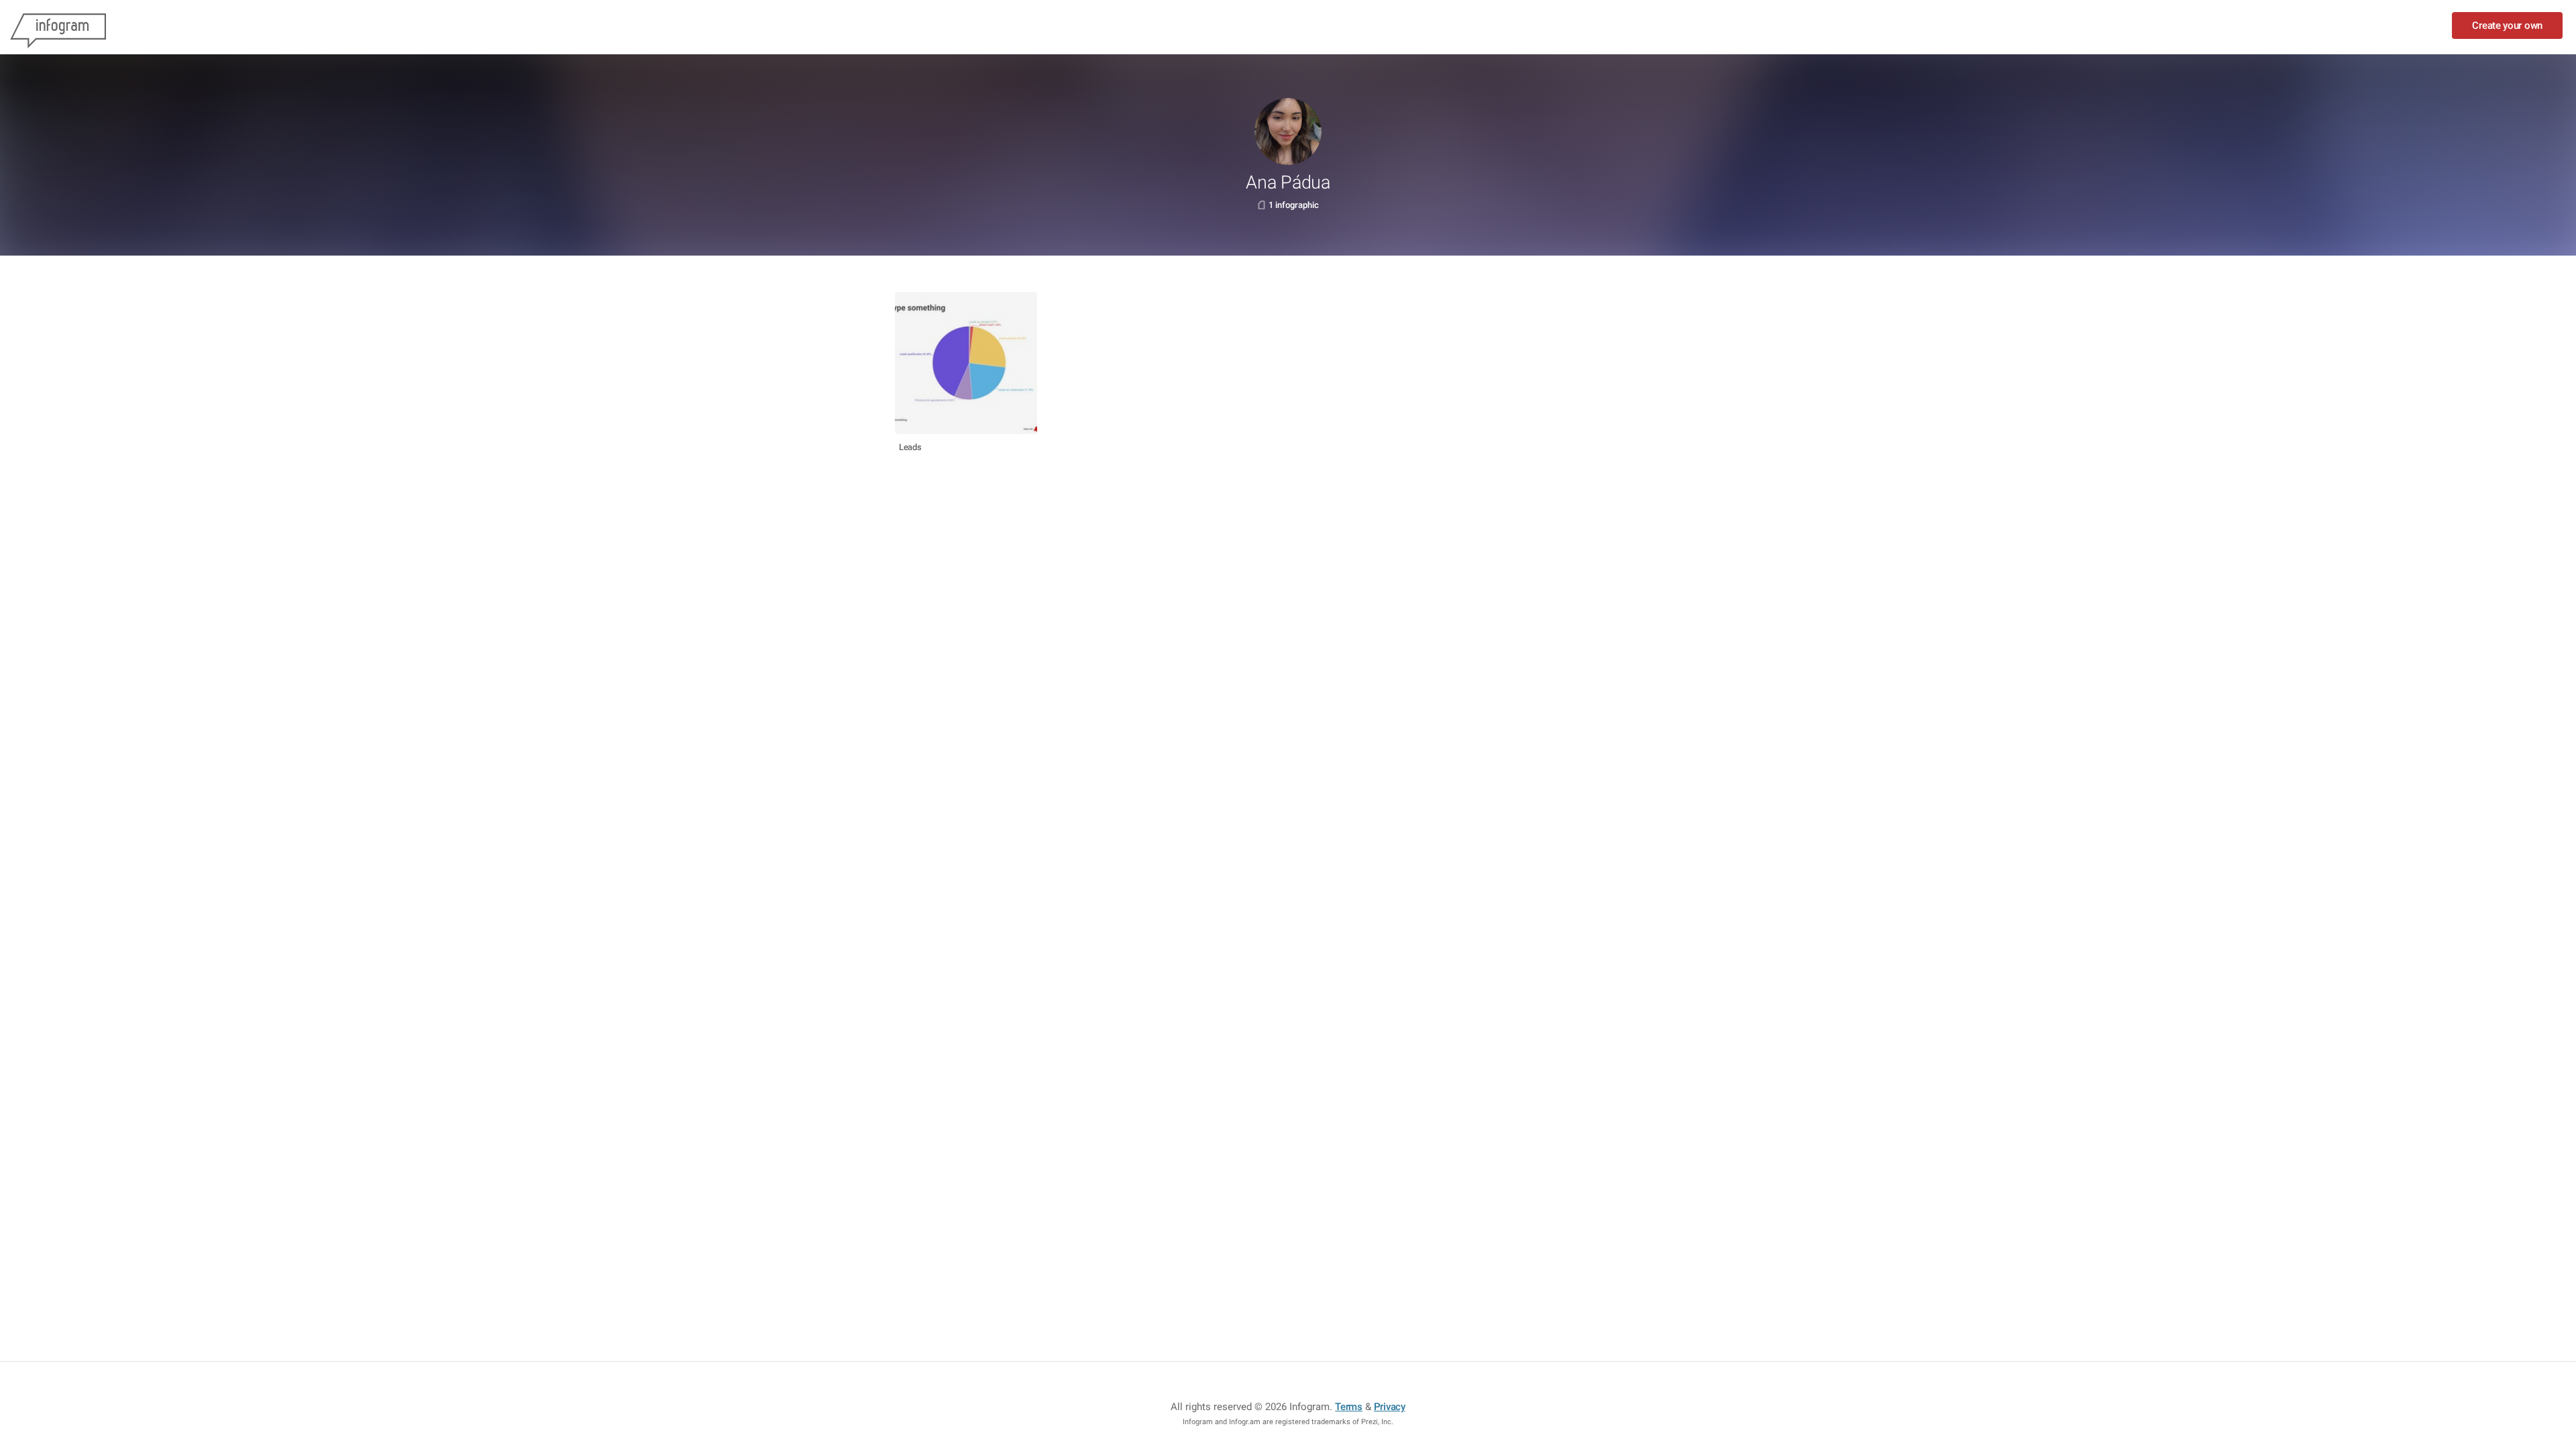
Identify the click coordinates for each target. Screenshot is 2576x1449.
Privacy (1390, 1407)
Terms (1349, 1407)
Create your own (2507, 25)
